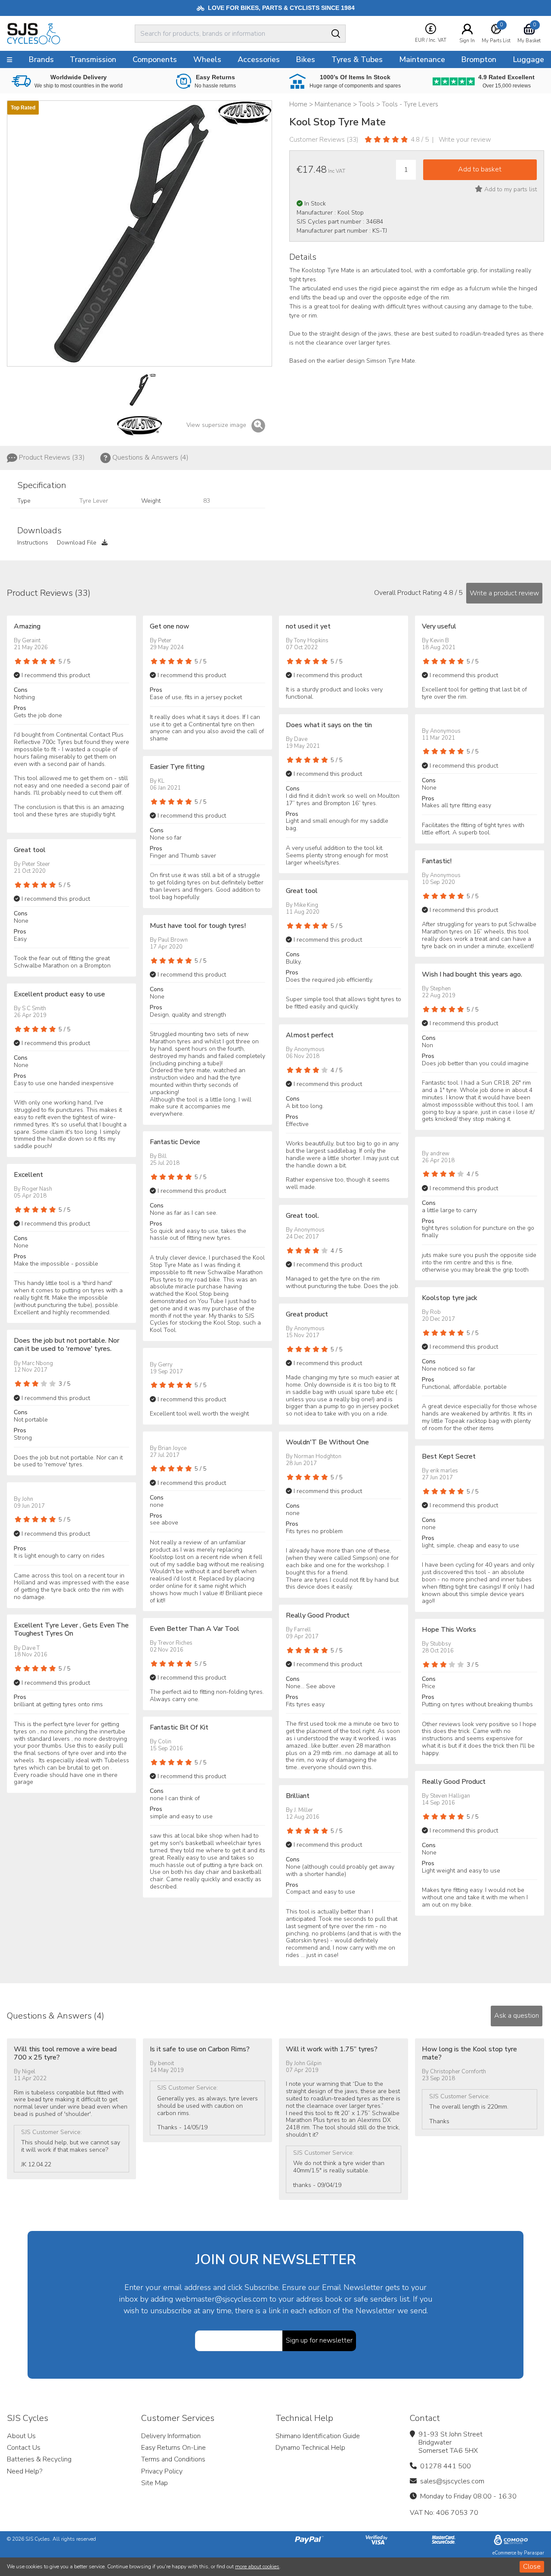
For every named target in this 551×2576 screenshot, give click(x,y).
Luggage (528, 59)
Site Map (155, 2483)
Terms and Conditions (173, 2459)
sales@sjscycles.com (452, 2481)
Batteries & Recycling (39, 2459)
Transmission (93, 59)
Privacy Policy (162, 2471)
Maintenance (422, 59)
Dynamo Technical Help (310, 2448)
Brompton (479, 59)
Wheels (207, 59)
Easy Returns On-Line (173, 2448)
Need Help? (25, 2471)
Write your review (465, 140)
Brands (41, 59)
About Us (21, 2436)
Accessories (259, 59)
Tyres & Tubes (357, 59)
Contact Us (24, 2448)
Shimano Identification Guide (318, 2436)
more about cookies (257, 2567)
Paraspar (534, 2553)
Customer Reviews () (324, 140)
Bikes (305, 59)
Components (155, 59)
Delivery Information (171, 2436)
